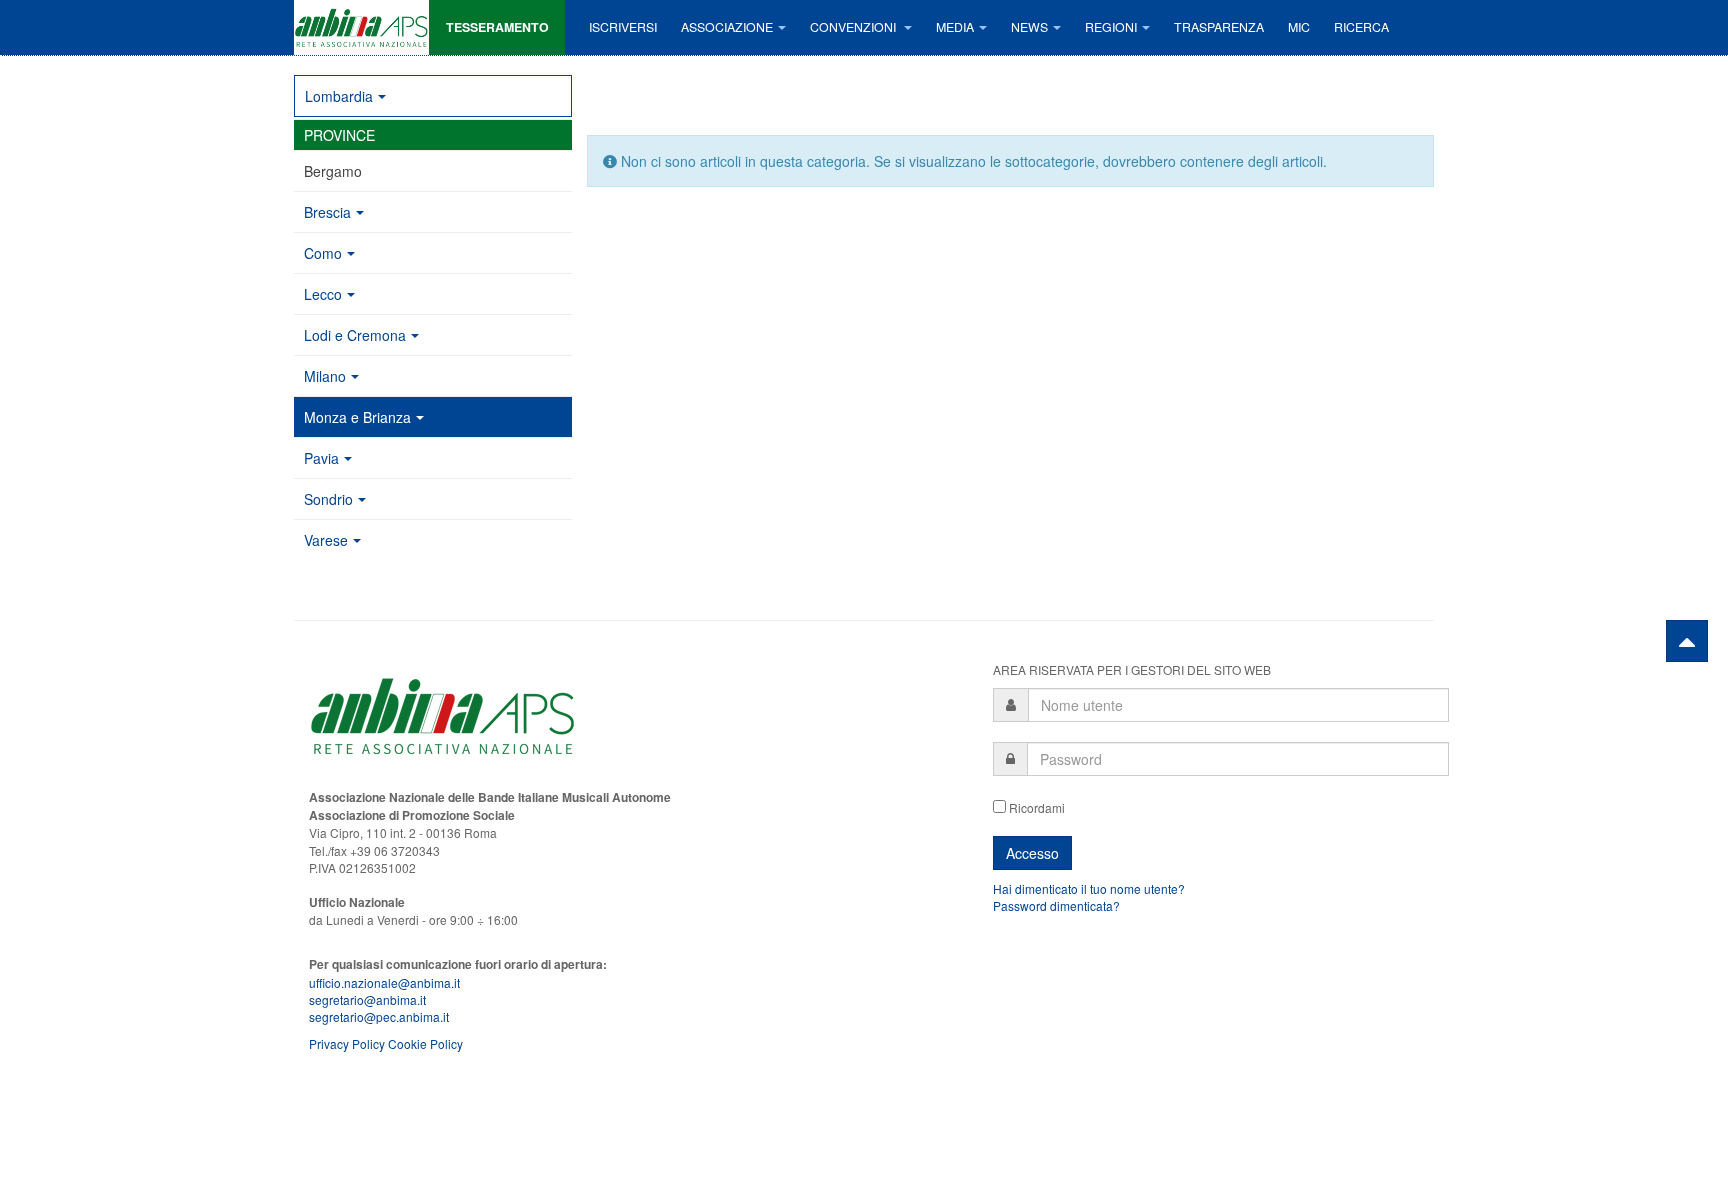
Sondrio (328, 499)
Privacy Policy (347, 1043)
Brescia (327, 212)
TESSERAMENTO (497, 27)
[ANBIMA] (361, 27)
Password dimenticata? (1056, 905)
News (1029, 27)
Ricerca (1361, 27)
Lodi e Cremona (355, 335)
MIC (1299, 27)
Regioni (1111, 27)
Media (955, 27)
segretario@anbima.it (367, 999)
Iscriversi (623, 27)
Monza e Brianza (357, 417)
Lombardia (339, 96)
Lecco (323, 294)
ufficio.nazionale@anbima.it (384, 982)
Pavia (321, 458)
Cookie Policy (425, 1043)
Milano (325, 376)
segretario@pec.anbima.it (379, 1016)
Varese (326, 540)
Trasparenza (1219, 27)
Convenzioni (854, 27)
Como (323, 253)
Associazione (727, 27)
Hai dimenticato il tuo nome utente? (1089, 888)
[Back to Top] (1687, 641)
